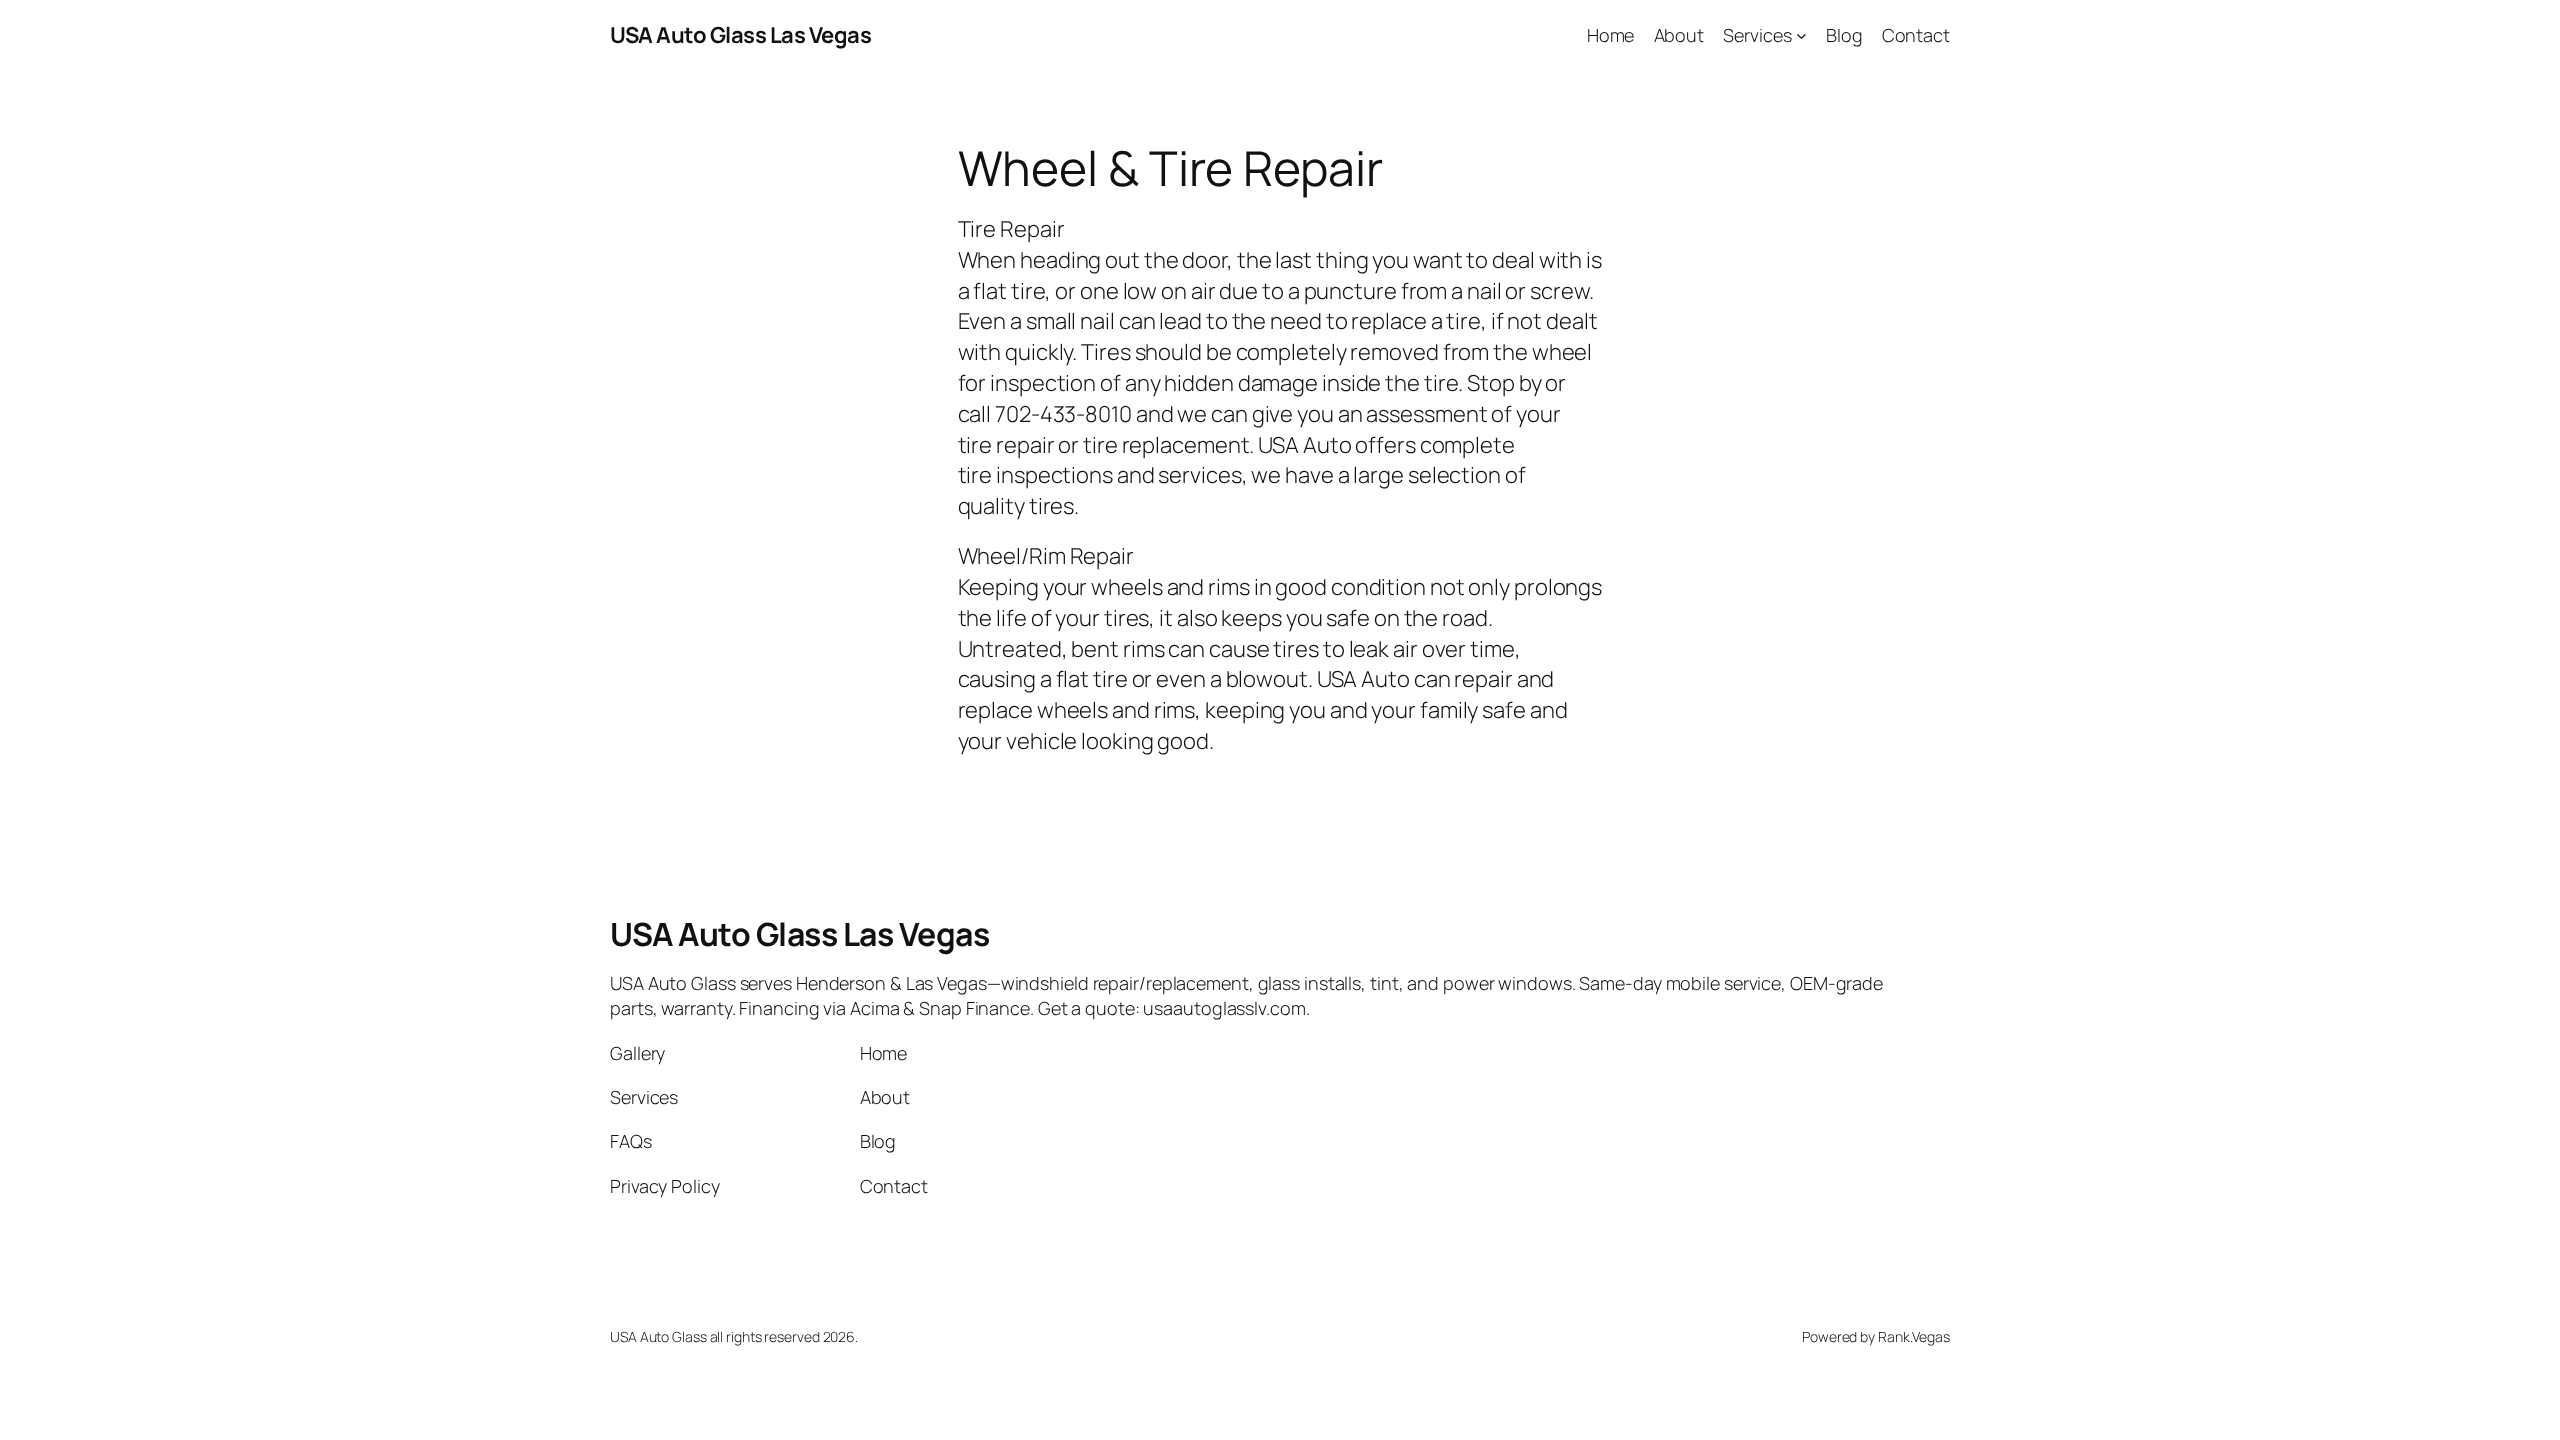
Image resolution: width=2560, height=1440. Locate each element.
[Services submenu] (1801, 35)
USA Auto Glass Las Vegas (740, 35)
